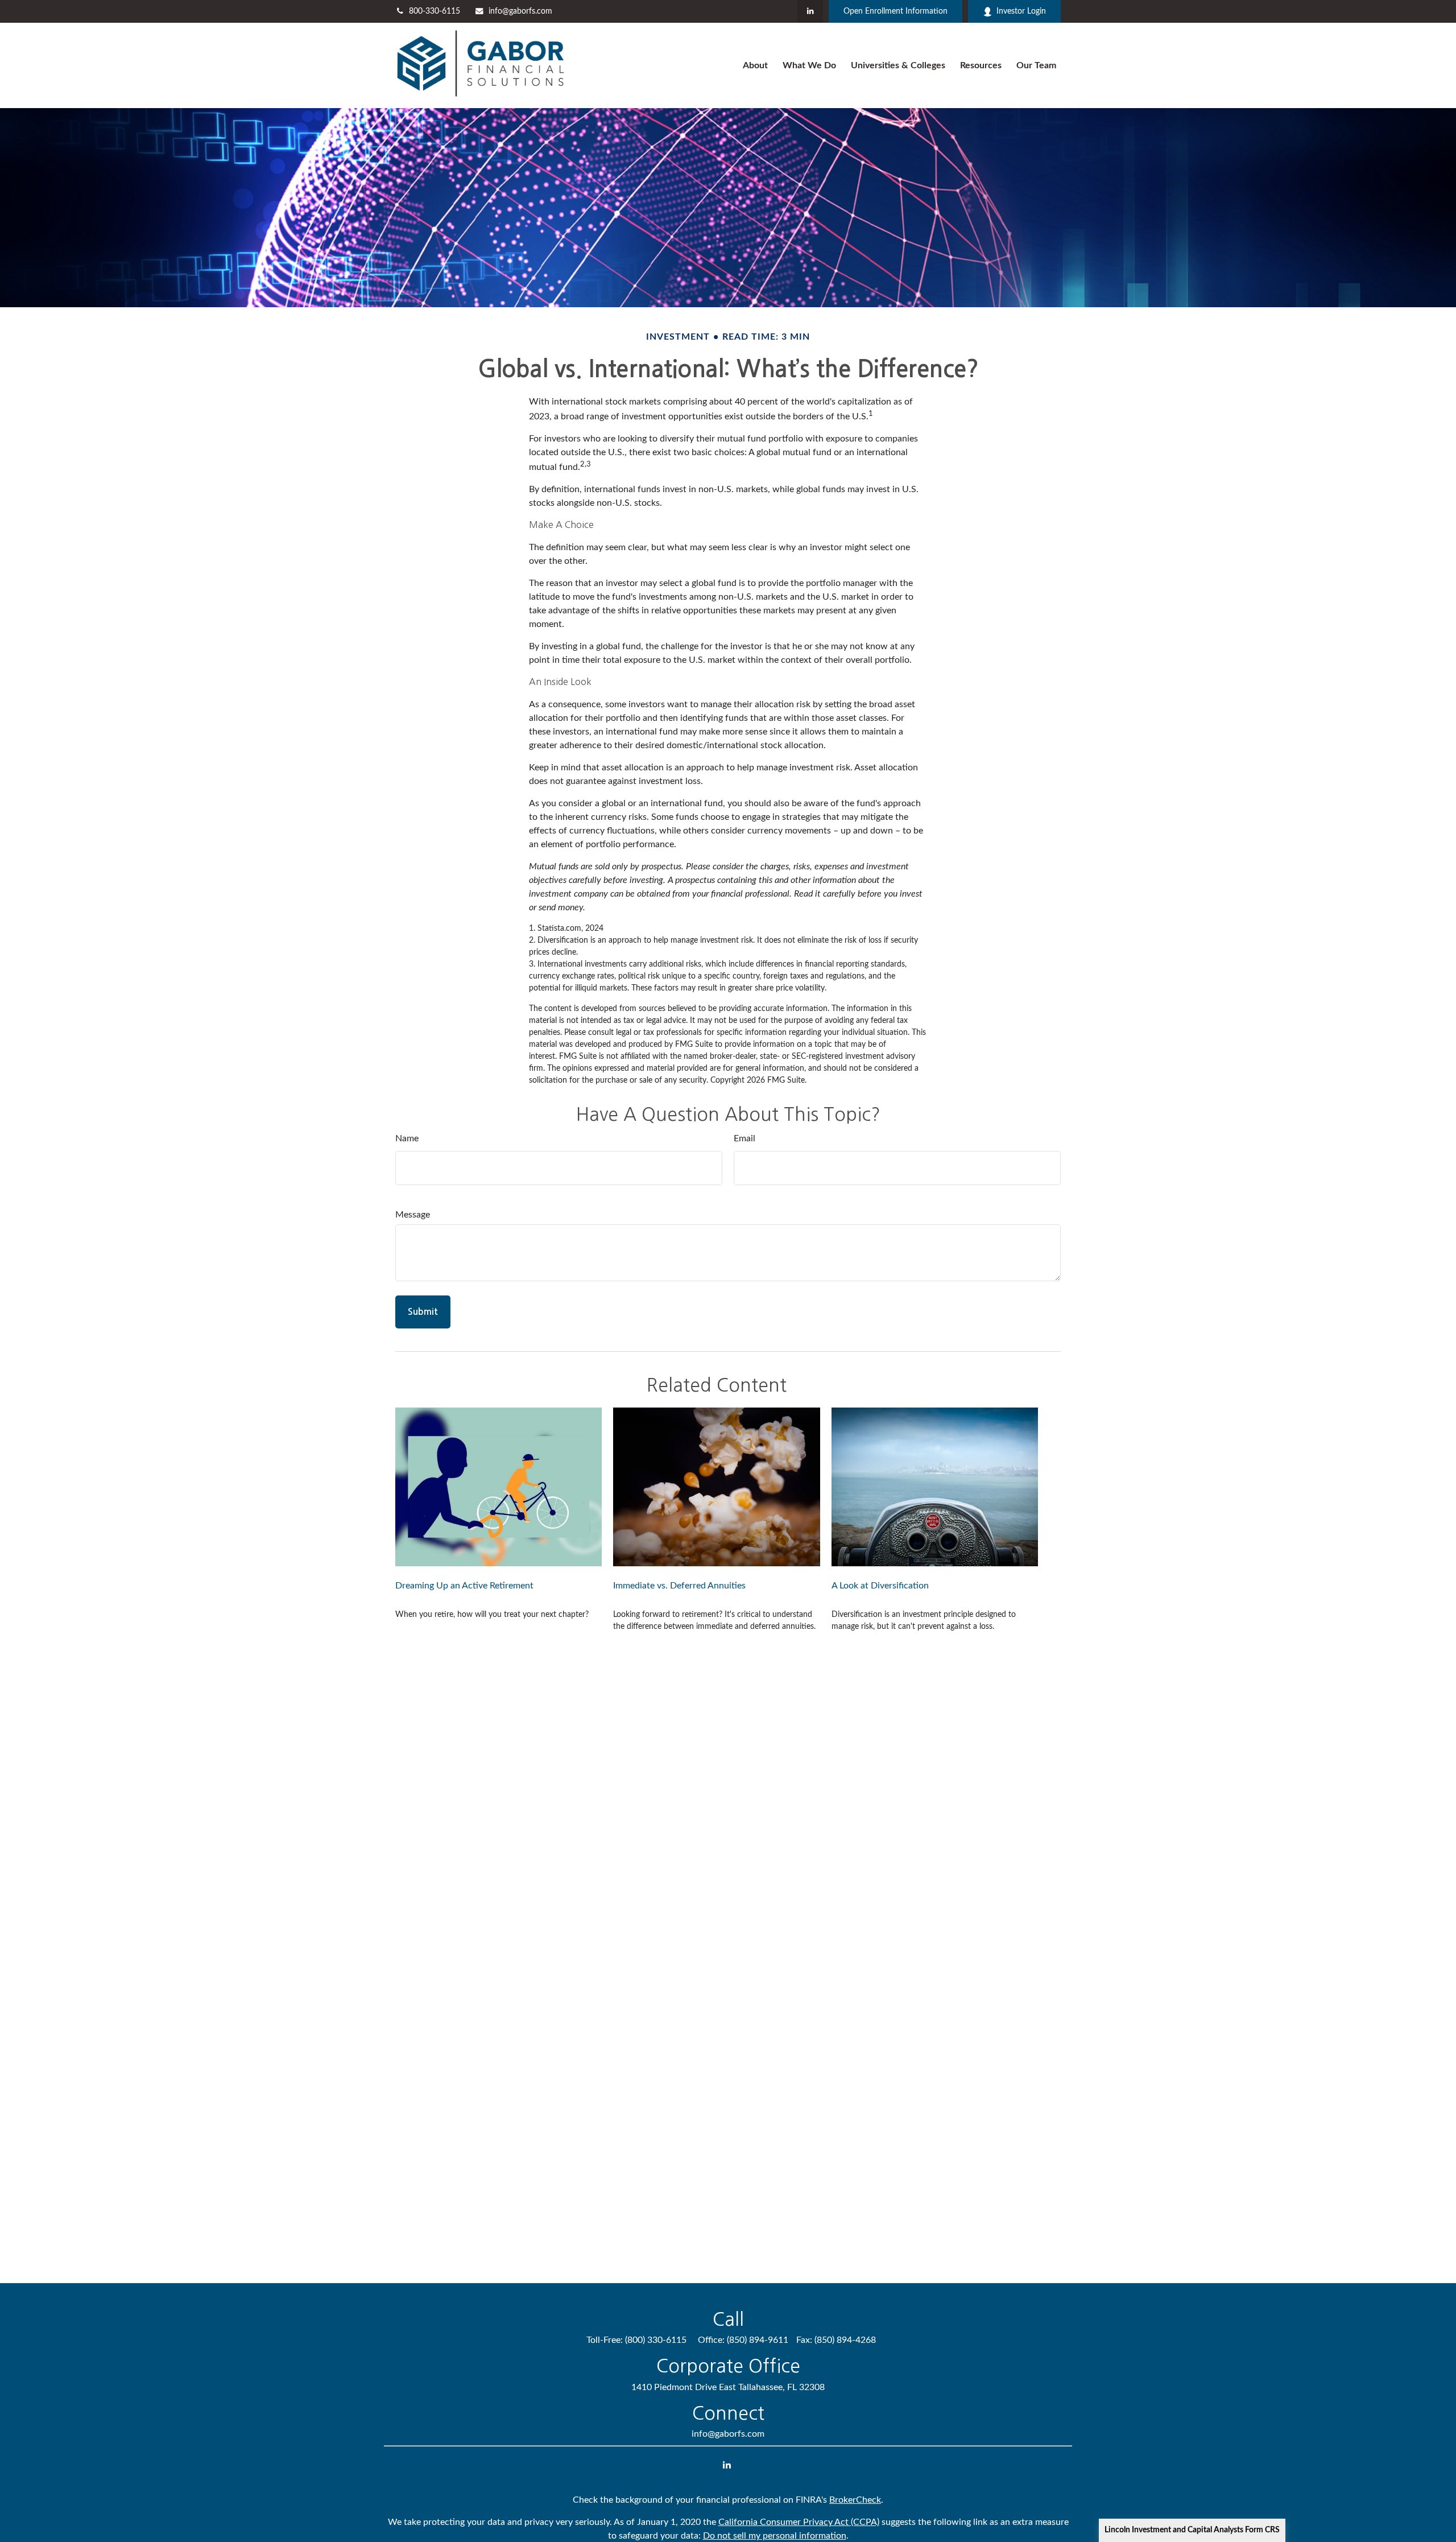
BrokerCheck (855, 2500)
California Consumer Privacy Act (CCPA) (799, 2522)
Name (407, 1138)
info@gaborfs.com (520, 11)
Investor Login (1021, 11)
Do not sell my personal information (775, 2536)
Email (744, 1138)
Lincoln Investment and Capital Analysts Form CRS (1192, 2530)
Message (413, 1215)
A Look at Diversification (880, 1586)
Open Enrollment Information (895, 11)
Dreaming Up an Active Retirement (464, 1586)
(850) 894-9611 (758, 2340)
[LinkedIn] (810, 11)
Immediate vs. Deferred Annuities (679, 1586)
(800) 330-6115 (656, 2340)
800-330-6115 (435, 11)
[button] (755, 66)
